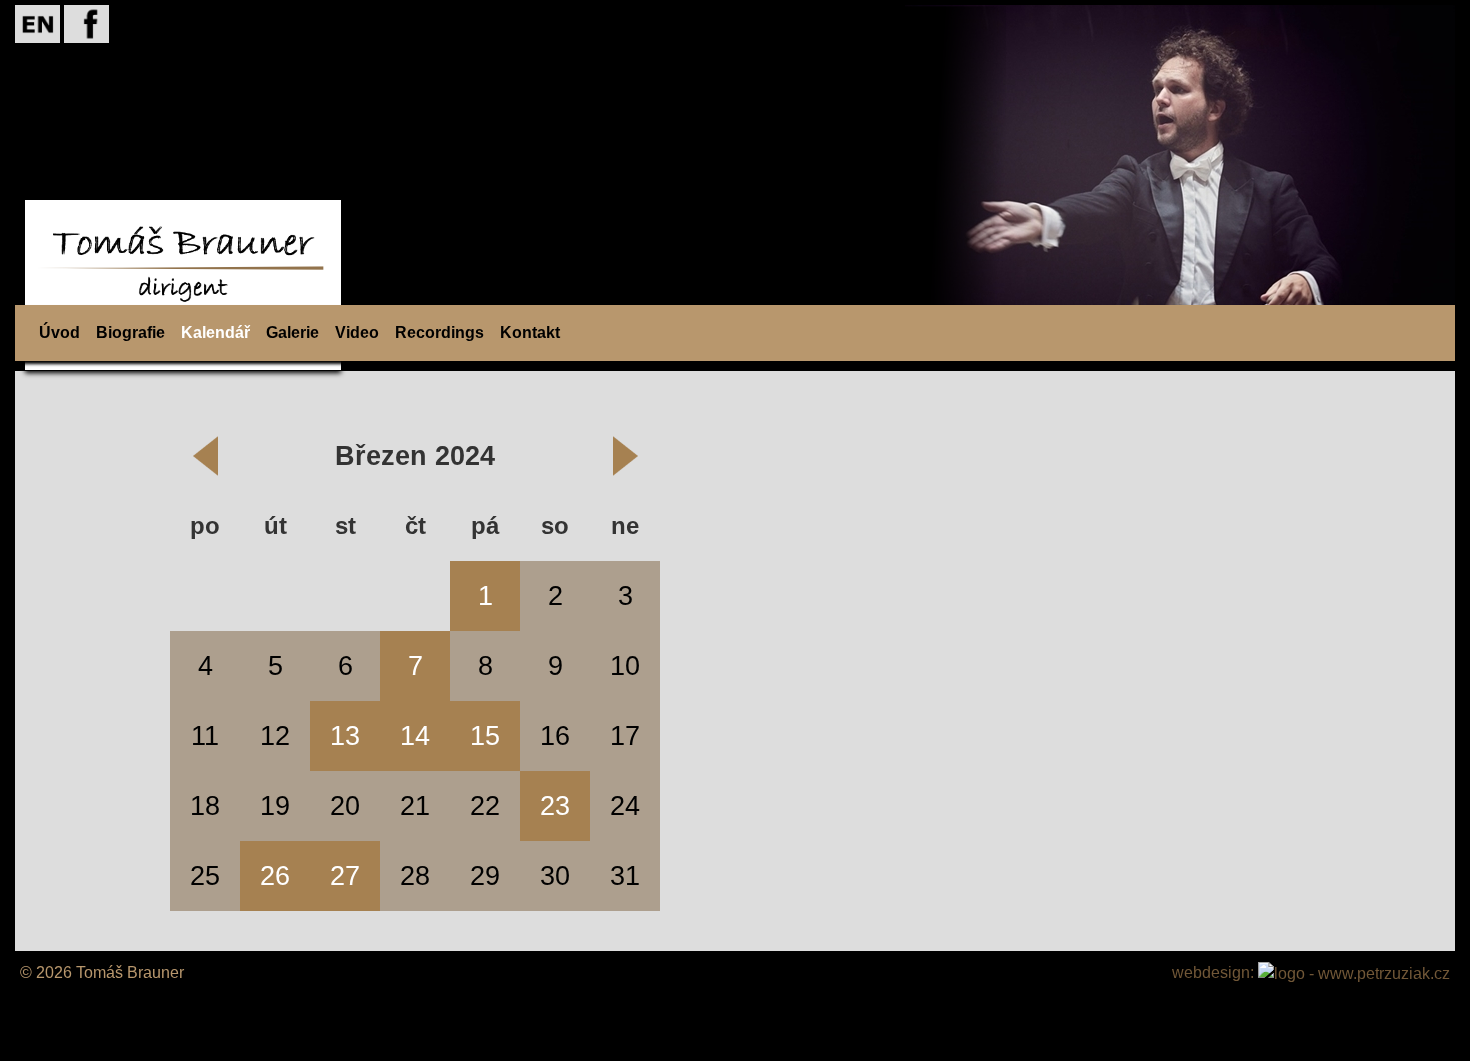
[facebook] (86, 22)
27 (345, 875)
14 (415, 735)
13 (345, 735)
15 (485, 735)
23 (555, 805)
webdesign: (1215, 972)
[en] (37, 22)
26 (275, 875)
